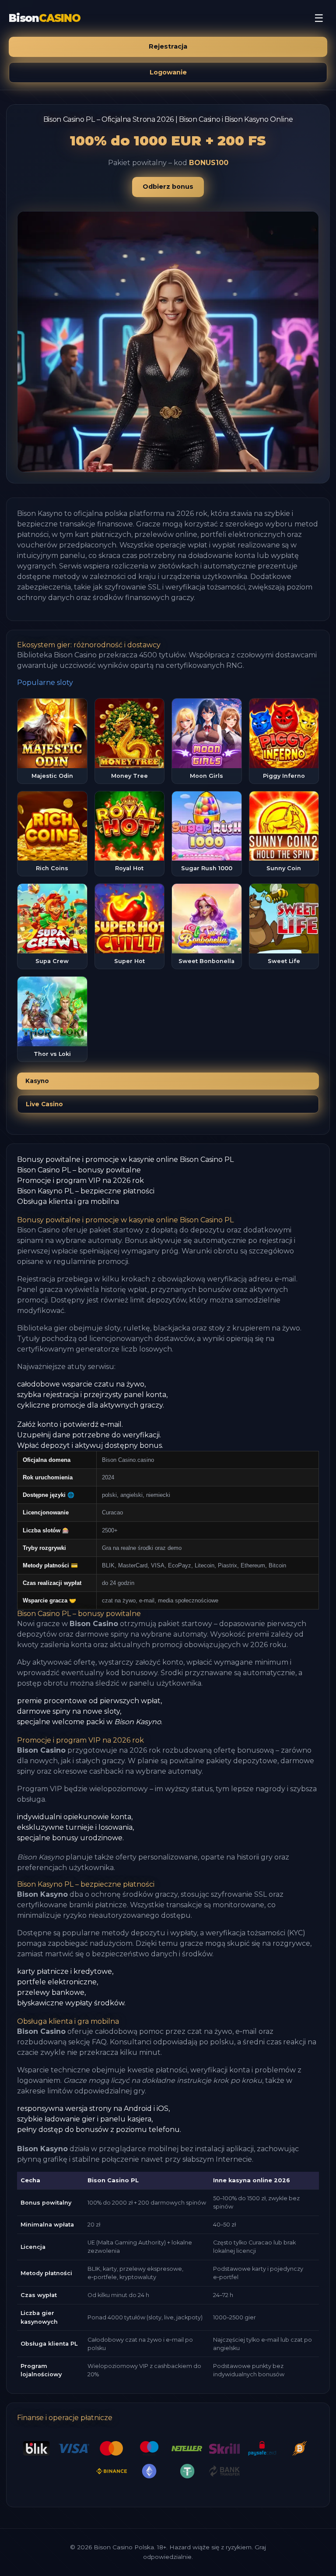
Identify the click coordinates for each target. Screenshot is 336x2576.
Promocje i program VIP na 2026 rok (80, 1180)
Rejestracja (168, 46)
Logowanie (168, 72)
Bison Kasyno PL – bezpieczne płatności (86, 1191)
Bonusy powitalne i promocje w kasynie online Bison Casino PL (125, 1159)
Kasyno (37, 1081)
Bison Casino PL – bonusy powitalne (79, 1170)
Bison (45, 18)
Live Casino (44, 1104)
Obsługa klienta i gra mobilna (68, 1202)
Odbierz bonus (168, 187)
